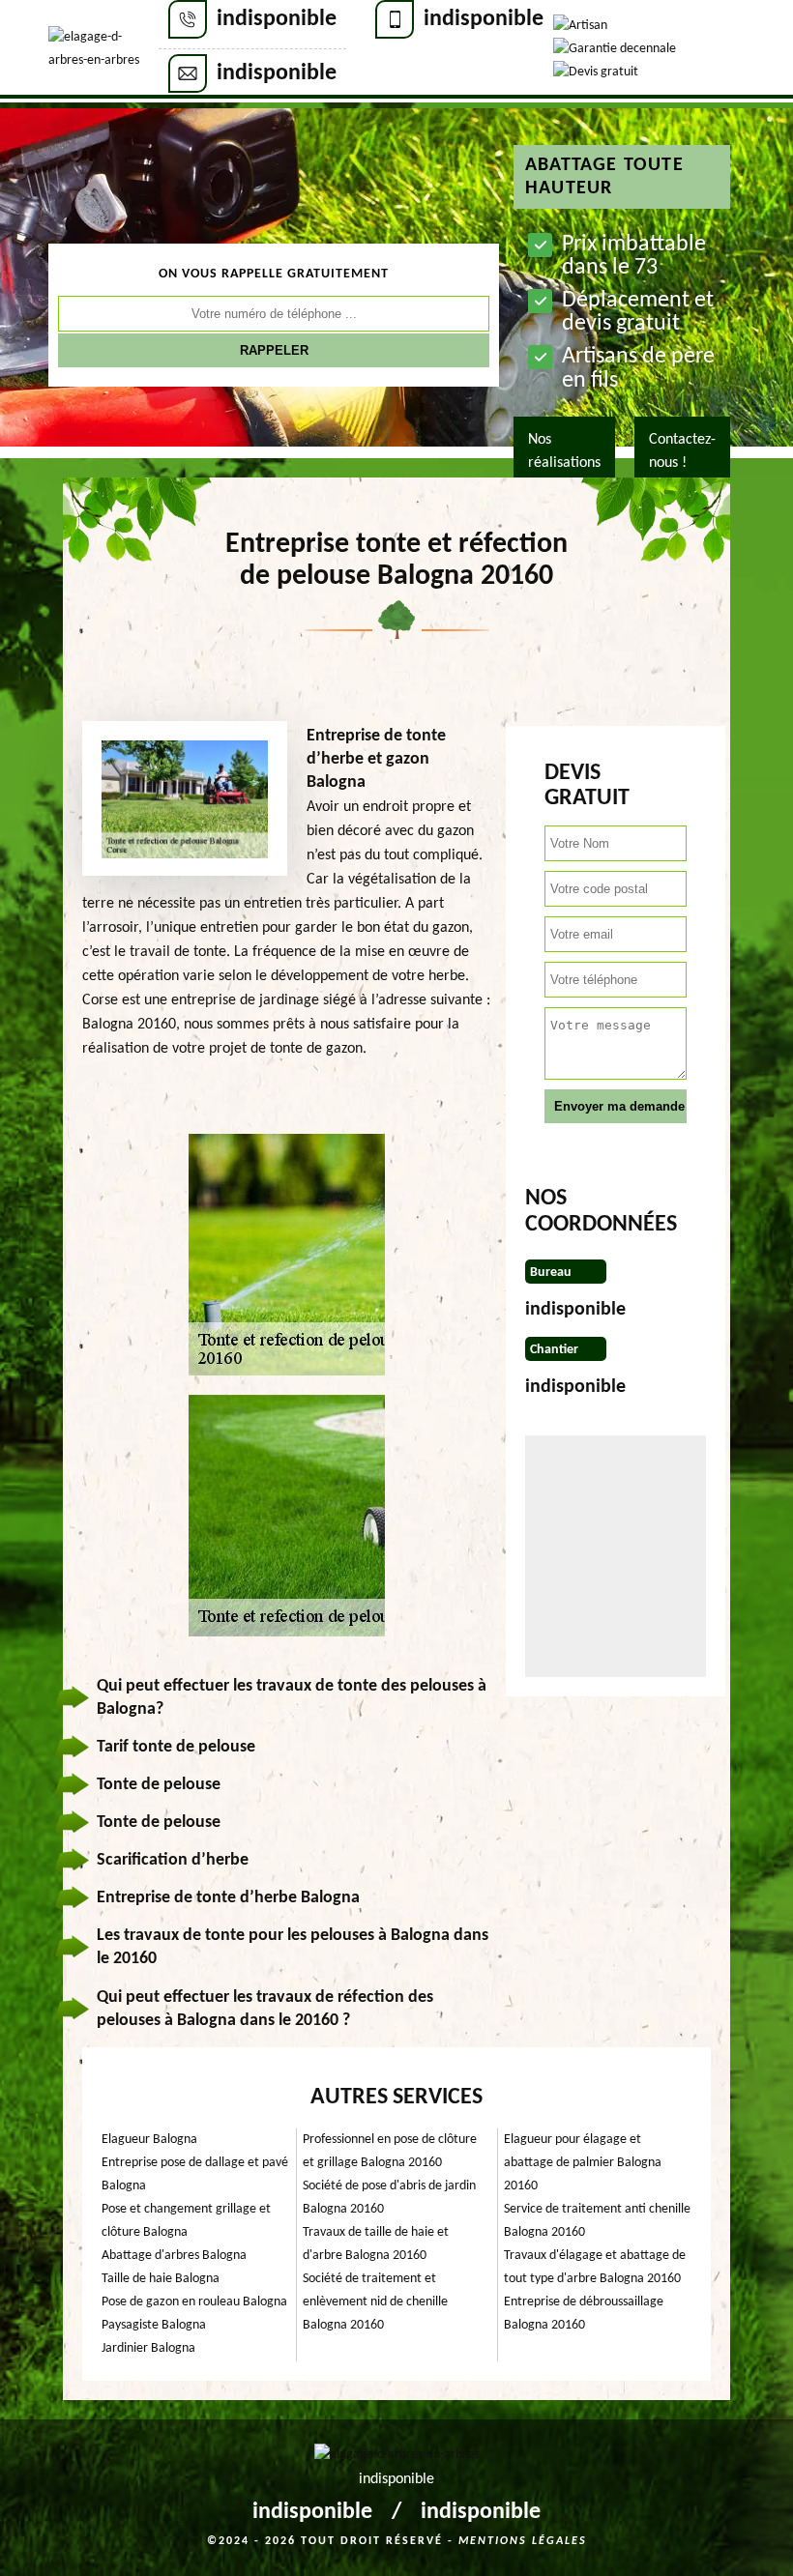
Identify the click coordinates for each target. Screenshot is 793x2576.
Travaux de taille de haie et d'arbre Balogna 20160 (376, 2244)
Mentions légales (523, 2541)
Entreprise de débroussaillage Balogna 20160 (584, 2314)
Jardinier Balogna (148, 2348)
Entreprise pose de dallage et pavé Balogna (195, 2174)
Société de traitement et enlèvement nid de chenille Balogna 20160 (375, 2302)
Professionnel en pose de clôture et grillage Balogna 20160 (390, 2151)
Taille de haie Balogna (161, 2279)
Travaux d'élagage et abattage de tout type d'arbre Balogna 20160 (595, 2267)
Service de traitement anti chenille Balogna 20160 (597, 2221)
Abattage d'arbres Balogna (174, 2256)
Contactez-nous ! (682, 451)
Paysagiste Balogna (154, 2325)
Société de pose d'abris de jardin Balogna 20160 (389, 2198)
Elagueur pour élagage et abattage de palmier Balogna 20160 (583, 2163)
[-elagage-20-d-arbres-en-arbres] (103, 49)
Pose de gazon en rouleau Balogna (194, 2302)
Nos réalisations (564, 451)
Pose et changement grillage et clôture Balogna (186, 2221)
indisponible (277, 19)
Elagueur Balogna (149, 2140)
